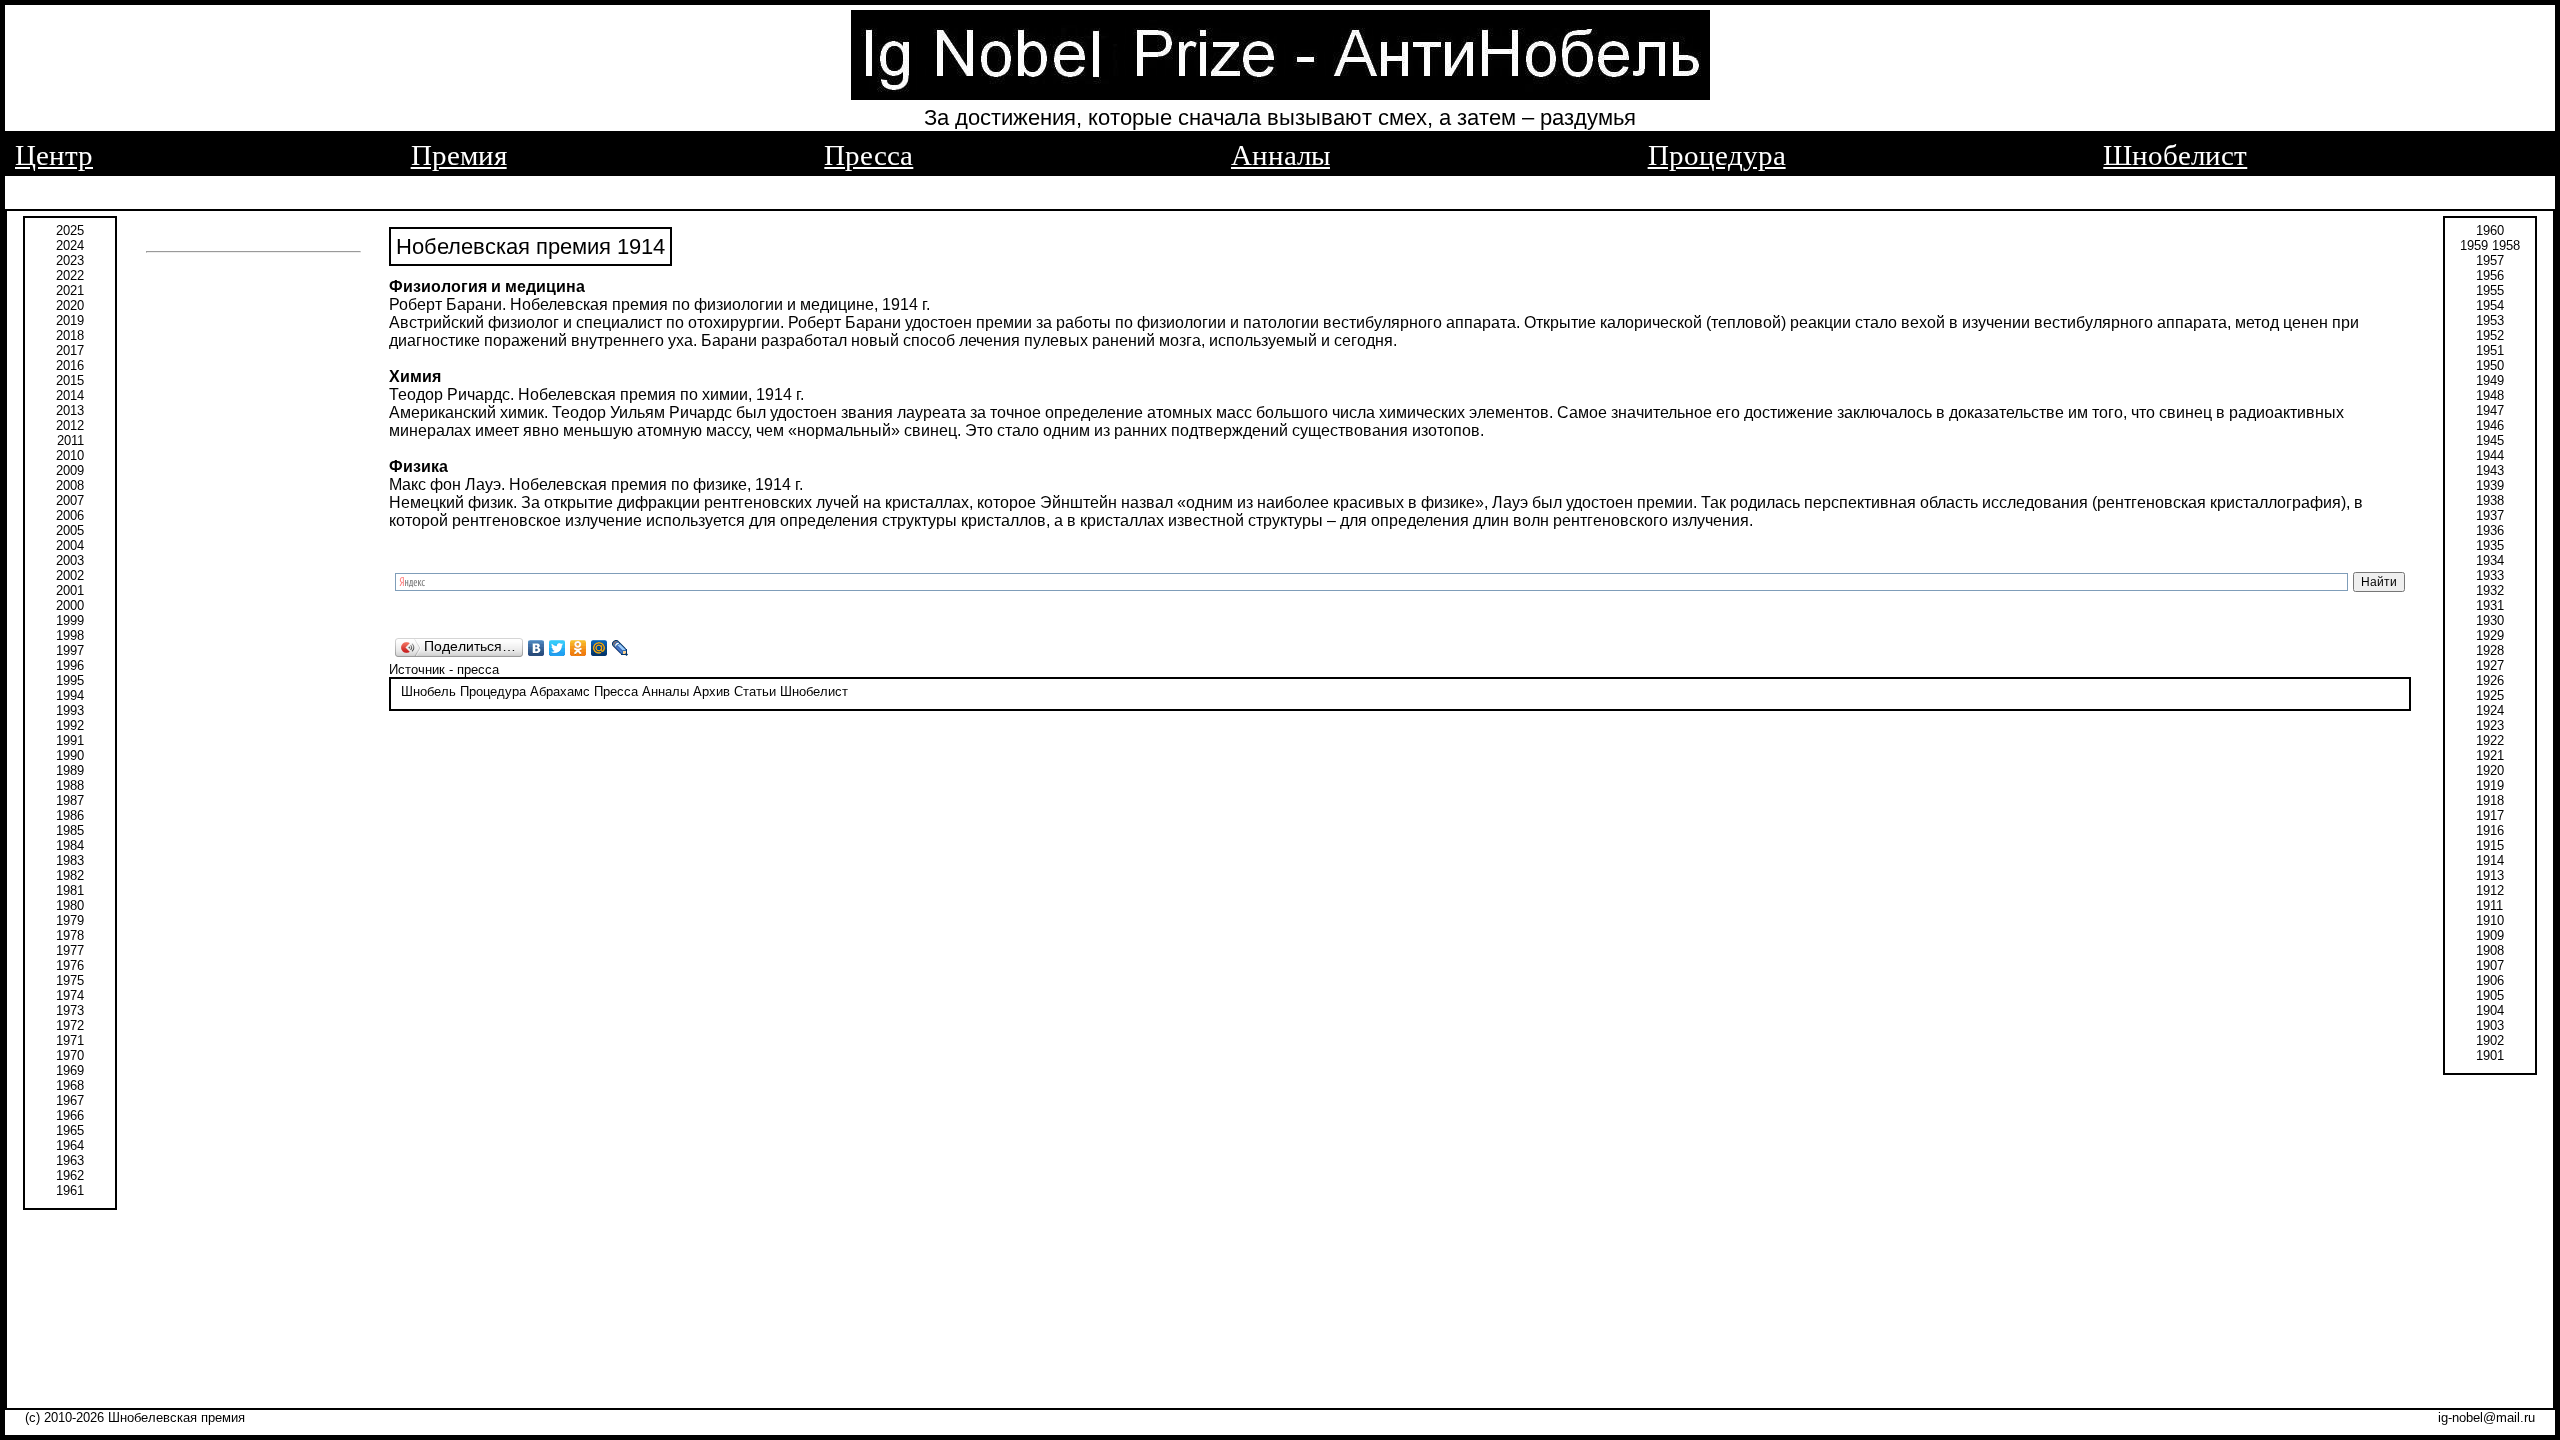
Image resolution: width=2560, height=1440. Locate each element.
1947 (2490, 410)
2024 (70, 245)
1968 (70, 1085)
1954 (2490, 305)
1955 (2490, 290)
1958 (2506, 245)
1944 (2490, 455)
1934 (2490, 560)
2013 (70, 410)
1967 (70, 1100)
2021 (70, 290)
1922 (2490, 740)
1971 (70, 1040)
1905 (2490, 995)
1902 (2490, 1040)
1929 (2490, 635)
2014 (70, 395)
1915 (2490, 845)
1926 (2490, 680)
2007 (70, 500)
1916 (2490, 830)
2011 (70, 440)
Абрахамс (560, 691)
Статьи (755, 691)
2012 (70, 425)
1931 (2490, 605)
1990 (70, 755)
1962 (70, 1175)
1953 (2490, 320)
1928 (2490, 650)
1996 (70, 665)
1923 (2490, 725)
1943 (2490, 470)
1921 (2490, 755)
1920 (2490, 770)
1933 (2490, 575)
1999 (70, 620)
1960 (2490, 230)
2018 (70, 335)
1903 (2490, 1025)
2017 (70, 350)
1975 (70, 980)
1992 (70, 725)
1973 (70, 1010)
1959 (2474, 245)
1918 (2490, 800)
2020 (70, 305)
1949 (2490, 380)
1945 (2490, 440)
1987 (70, 800)
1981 (70, 890)
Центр (54, 155)
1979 (70, 920)
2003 (70, 560)
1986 (70, 815)
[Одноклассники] (578, 648)
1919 (2490, 785)
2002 (70, 575)
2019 (70, 320)
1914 (2490, 860)
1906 (2490, 980)
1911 (2489, 905)
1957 (2490, 260)
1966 (70, 1115)
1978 (70, 935)
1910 (2490, 920)
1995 (70, 680)
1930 (2490, 620)
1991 (70, 740)
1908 (2490, 950)
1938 (2490, 500)
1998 (70, 635)
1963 (70, 1160)
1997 (70, 650)
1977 (70, 950)
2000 (70, 605)
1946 (2490, 425)
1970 (70, 1055)
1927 (2490, 665)
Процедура (1717, 155)
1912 (2490, 890)
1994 (70, 695)
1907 (2490, 965)
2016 (70, 365)
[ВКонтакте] (536, 648)
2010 (70, 455)
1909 (2490, 935)
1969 (70, 1070)
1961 (70, 1190)
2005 (70, 530)
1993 (70, 710)
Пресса (868, 155)
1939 (2490, 485)
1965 (70, 1130)
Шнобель (428, 691)
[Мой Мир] (599, 648)
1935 (2490, 545)
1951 (2490, 350)
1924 (2490, 710)
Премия (459, 155)
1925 (2490, 695)
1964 (70, 1145)
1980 (70, 905)
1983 (70, 860)
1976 (70, 965)
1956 (2490, 275)
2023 (70, 260)
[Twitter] (557, 648)
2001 (70, 590)
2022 (70, 275)
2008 (70, 485)
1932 (2490, 590)
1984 (70, 845)
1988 (70, 785)
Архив (711, 691)
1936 (2490, 530)
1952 (2490, 335)
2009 (70, 470)
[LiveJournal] (620, 648)
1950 (2490, 365)
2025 (70, 230)
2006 (70, 515)
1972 (70, 1025)
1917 (2490, 815)
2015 (70, 380)
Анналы (1280, 155)
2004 (70, 545)
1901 (2490, 1055)
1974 (70, 995)
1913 (2490, 875)
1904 (2490, 1010)
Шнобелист (2175, 155)
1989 (70, 770)
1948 (2490, 395)
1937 (2490, 515)
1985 (70, 830)
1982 (70, 875)
